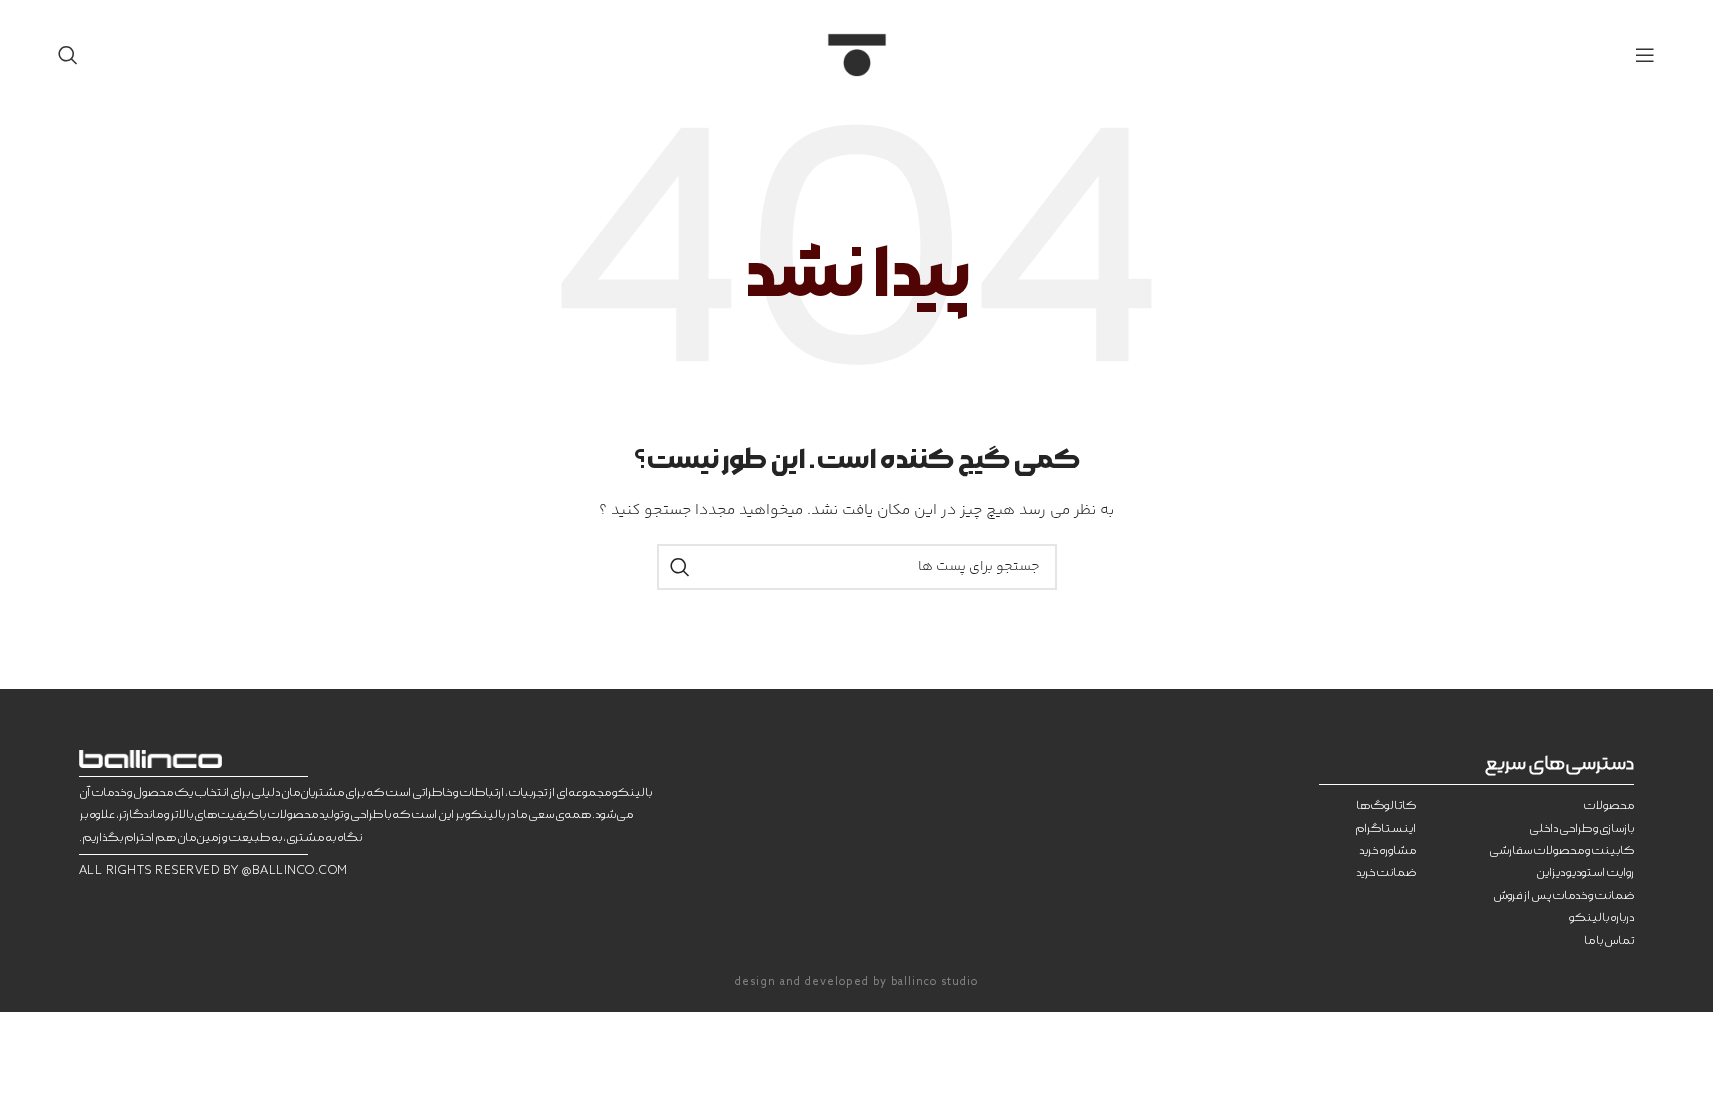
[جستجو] (68, 55)
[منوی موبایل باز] (1645, 55)
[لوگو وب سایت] (857, 55)
